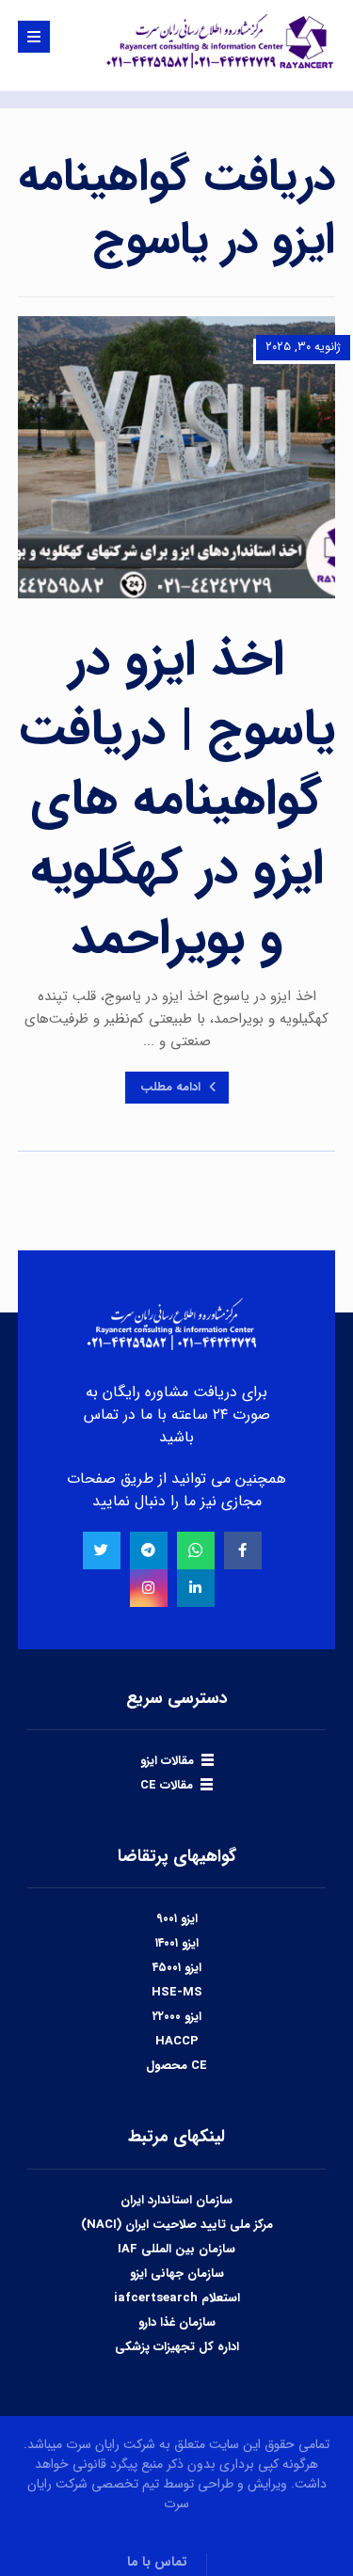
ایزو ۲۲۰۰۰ (177, 2017)
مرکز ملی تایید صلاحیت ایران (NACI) (177, 2225)
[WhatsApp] (196, 1550)
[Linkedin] (196, 1588)
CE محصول (176, 2066)
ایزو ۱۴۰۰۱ (177, 1943)
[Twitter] (102, 1550)
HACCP (177, 2041)
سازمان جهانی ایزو (177, 2274)
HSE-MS (177, 1992)
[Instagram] (149, 1588)
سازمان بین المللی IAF (176, 2249)
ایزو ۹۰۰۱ (177, 1919)
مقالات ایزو (167, 1761)
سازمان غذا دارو (177, 2322)
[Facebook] (243, 1550)
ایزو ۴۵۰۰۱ (177, 1968)
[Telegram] (149, 1550)
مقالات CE (167, 1785)
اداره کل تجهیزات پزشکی (177, 2347)
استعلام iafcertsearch (177, 2298)
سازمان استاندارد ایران (176, 2200)
